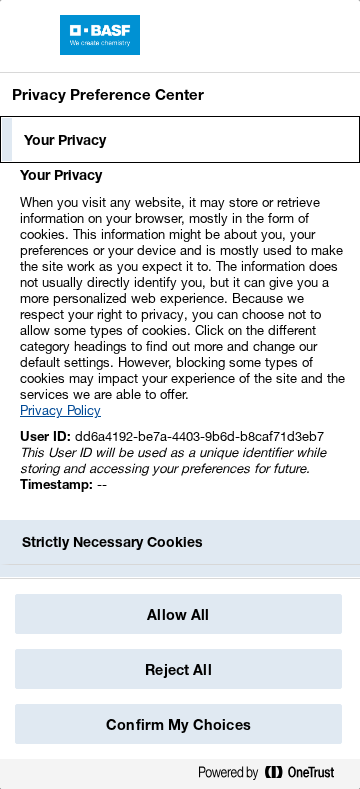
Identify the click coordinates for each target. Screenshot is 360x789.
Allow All (178, 614)
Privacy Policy (60, 410)
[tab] (180, 140)
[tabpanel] (182, 340)
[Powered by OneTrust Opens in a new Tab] (274, 776)
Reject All (178, 669)
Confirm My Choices (178, 724)
